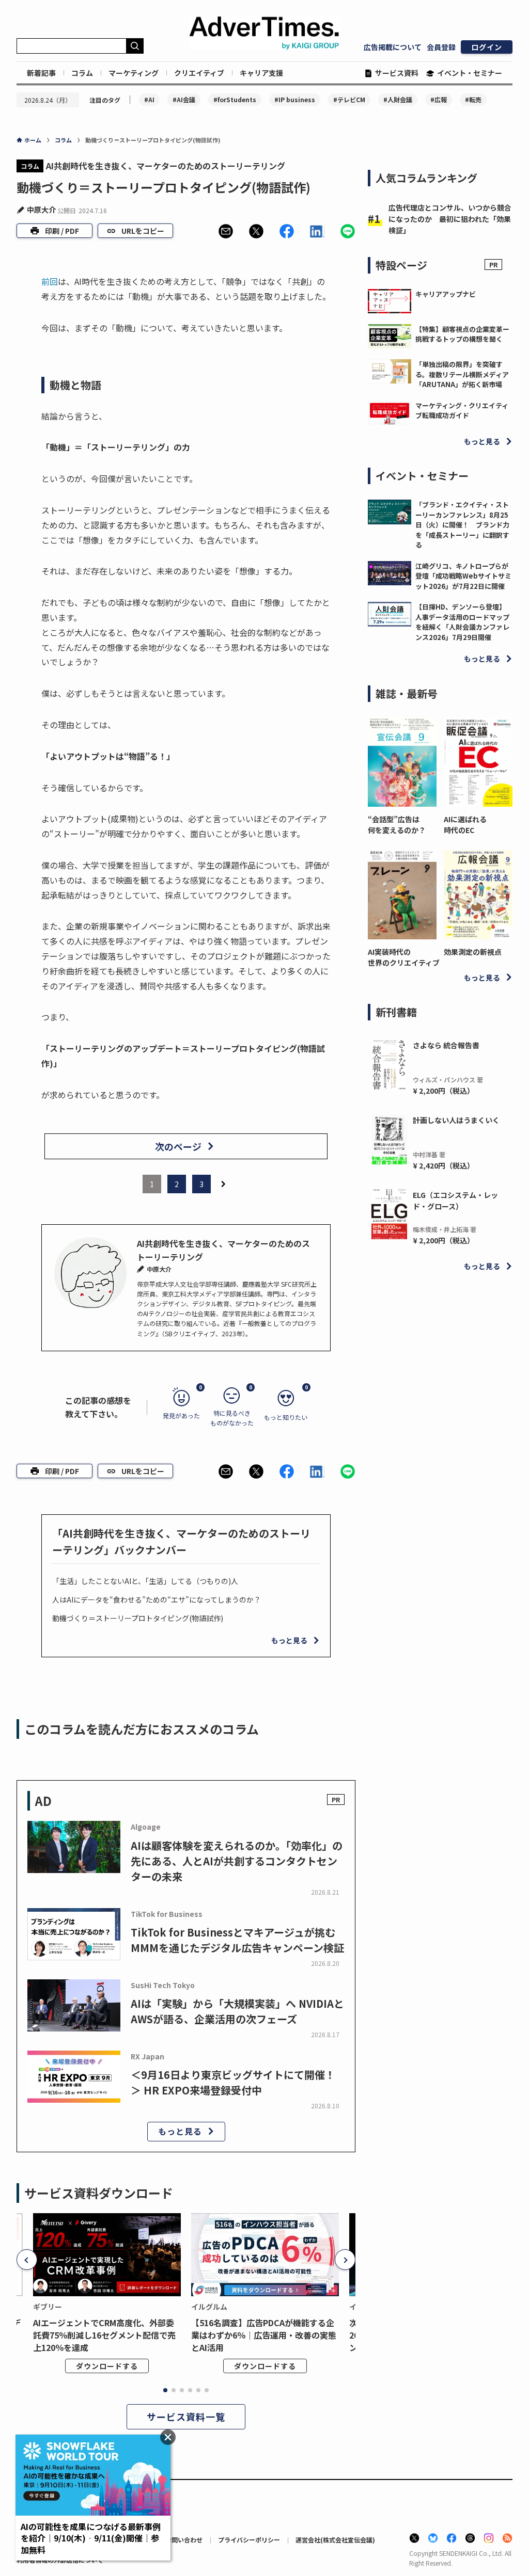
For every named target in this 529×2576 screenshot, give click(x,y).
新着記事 (41, 73)
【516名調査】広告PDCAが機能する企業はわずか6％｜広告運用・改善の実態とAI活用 (264, 2335)
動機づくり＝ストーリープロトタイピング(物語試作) (138, 1618)
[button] (226, 231)
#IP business (295, 99)
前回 (50, 281)
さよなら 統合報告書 (446, 1045)
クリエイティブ (199, 73)
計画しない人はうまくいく (456, 1120)
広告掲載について (393, 47)
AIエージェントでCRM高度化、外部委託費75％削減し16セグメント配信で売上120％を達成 (104, 2335)
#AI (149, 99)
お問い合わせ (184, 2540)
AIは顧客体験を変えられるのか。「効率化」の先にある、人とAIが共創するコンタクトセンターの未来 (237, 1861)
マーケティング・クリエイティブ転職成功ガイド (462, 411)
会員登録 (441, 47)
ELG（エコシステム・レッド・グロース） (455, 1201)
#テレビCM (349, 99)
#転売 (473, 99)
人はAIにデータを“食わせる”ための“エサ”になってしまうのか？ (157, 1599)
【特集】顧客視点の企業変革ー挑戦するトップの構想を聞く (462, 334)
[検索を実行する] (135, 46)
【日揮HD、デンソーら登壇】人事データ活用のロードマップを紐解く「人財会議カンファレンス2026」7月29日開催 (462, 622)
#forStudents (235, 99)
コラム (82, 73)
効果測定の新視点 (473, 952)
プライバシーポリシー (249, 2540)
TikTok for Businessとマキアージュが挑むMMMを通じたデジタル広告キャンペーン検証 (237, 1940)
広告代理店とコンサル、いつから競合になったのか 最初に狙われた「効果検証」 (450, 219)
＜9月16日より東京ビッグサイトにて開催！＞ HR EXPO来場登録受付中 (233, 2082)
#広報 (439, 99)
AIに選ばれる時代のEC (465, 825)
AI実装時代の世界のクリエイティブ (402, 957)
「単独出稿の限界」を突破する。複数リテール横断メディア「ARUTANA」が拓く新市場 (462, 374)
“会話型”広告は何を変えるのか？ (397, 825)
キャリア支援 (261, 73)
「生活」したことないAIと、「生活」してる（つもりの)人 (145, 1581)
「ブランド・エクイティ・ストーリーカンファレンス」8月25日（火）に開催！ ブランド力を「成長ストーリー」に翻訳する (462, 525)
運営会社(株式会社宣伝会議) (335, 2540)
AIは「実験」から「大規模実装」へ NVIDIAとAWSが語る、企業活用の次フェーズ (237, 2011)
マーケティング (134, 73)
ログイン (487, 47)
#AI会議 (184, 99)
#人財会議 (398, 99)
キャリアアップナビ (446, 294)
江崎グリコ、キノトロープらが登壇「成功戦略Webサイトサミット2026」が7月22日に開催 (463, 576)
